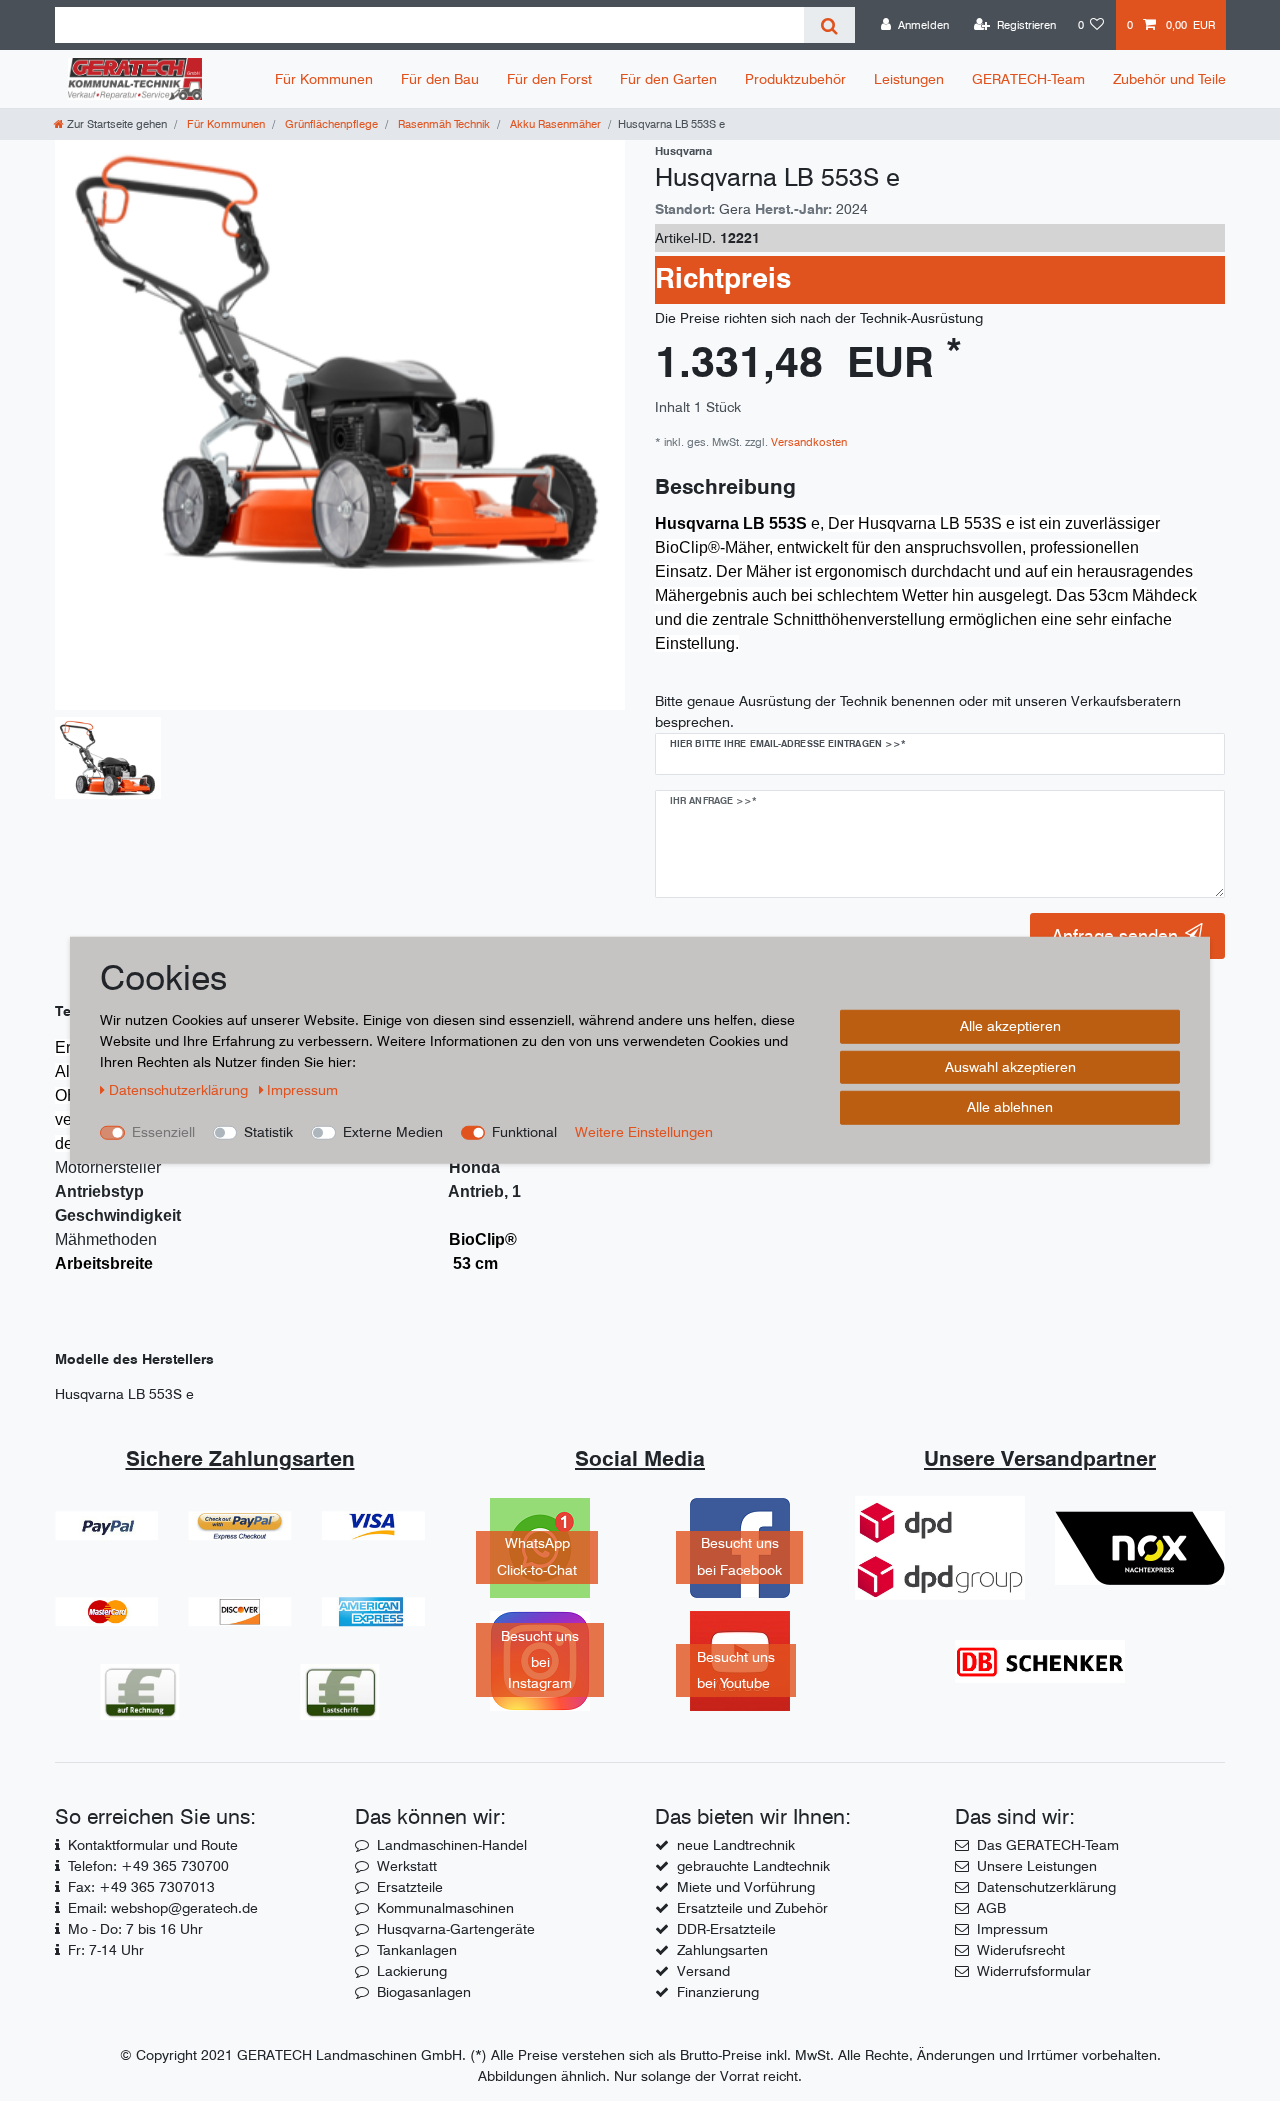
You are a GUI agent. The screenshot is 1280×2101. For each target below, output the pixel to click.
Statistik (268, 1132)
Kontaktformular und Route (153, 1845)
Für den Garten (668, 79)
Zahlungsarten (722, 1950)
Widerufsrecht (1021, 1950)
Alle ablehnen (1010, 1107)
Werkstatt (407, 1866)
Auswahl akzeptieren (1010, 1067)
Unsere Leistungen (1037, 1866)
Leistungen (909, 79)
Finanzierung (718, 1992)
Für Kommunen (324, 79)
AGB (991, 1908)
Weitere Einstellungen (644, 1132)
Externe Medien (393, 1132)
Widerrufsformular (1034, 1971)
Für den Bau (440, 79)
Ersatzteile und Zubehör (752, 1908)
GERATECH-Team (1028, 79)
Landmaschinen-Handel (452, 1845)
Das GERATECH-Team (1048, 1845)
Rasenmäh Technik (442, 124)
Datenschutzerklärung (1046, 1887)
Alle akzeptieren (1010, 1026)
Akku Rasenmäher (554, 124)
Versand (703, 1971)
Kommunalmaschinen (445, 1908)
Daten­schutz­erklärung (180, 1090)
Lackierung (412, 1971)
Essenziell (163, 1132)
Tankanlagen (417, 1950)
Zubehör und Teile (1169, 79)
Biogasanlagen (424, 1992)
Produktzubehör (795, 79)
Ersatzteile (410, 1887)
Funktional (524, 1132)
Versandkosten (807, 442)
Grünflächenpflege (330, 124)
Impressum (1012, 1929)
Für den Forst (549, 79)
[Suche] (829, 25)
